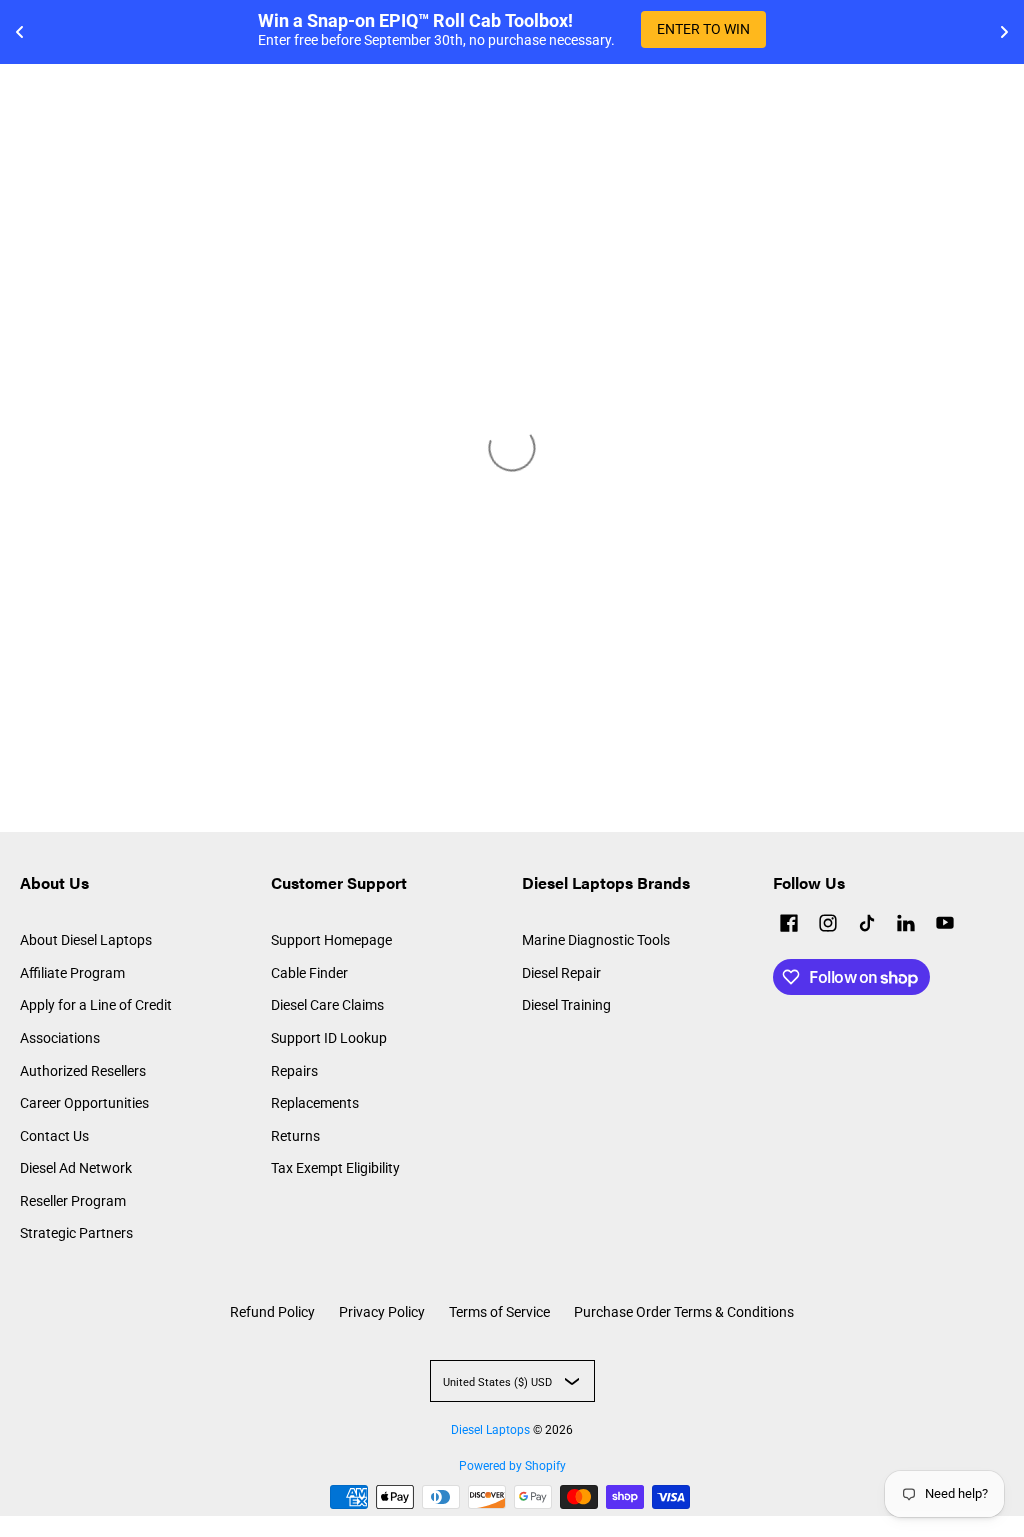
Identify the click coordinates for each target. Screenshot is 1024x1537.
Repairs (294, 1071)
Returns (295, 1136)
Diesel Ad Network (76, 1168)
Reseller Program (73, 1201)
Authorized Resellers (83, 1071)
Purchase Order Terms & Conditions (684, 1312)
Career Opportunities (84, 1103)
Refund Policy (272, 1312)
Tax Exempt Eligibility (335, 1168)
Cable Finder (309, 973)
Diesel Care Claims (327, 1005)
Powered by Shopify (512, 1466)
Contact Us (54, 1136)
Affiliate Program (72, 973)
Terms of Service (499, 1312)
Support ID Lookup (329, 1038)
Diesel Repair (561, 973)
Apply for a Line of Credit (96, 1005)
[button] (789, 925)
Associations (60, 1038)
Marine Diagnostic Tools (596, 940)
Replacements (315, 1103)
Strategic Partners (76, 1233)
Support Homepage (331, 940)
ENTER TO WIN (703, 29)
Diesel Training (566, 1005)
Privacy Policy (382, 1312)
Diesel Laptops (490, 1430)
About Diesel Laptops (86, 940)
